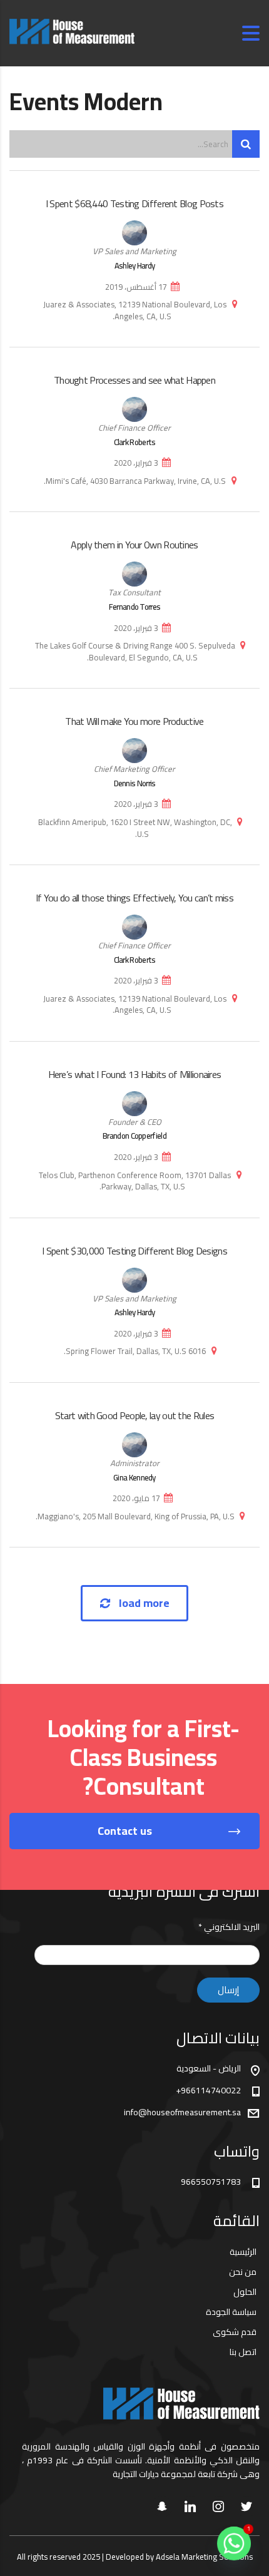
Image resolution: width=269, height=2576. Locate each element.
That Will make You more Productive (134, 721)
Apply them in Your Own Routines (134, 545)
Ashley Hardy (135, 265)
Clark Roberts (135, 442)
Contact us (125, 1831)
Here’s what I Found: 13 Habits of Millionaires (135, 1074)
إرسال (228, 1990)
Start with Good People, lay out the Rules (134, 1415)
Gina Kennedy (134, 1477)
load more (144, 1603)
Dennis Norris (135, 783)
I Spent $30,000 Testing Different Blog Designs (134, 1251)
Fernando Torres (135, 607)
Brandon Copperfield (134, 1136)
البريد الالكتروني (229, 1927)
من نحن (243, 2272)
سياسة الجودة (231, 2312)
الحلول (245, 2292)
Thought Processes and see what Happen (134, 380)
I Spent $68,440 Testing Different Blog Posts (134, 203)
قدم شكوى (235, 2332)
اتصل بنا (243, 2352)
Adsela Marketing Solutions (204, 2557)
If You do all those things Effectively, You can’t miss (134, 898)
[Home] (72, 33)
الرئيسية (243, 2252)
